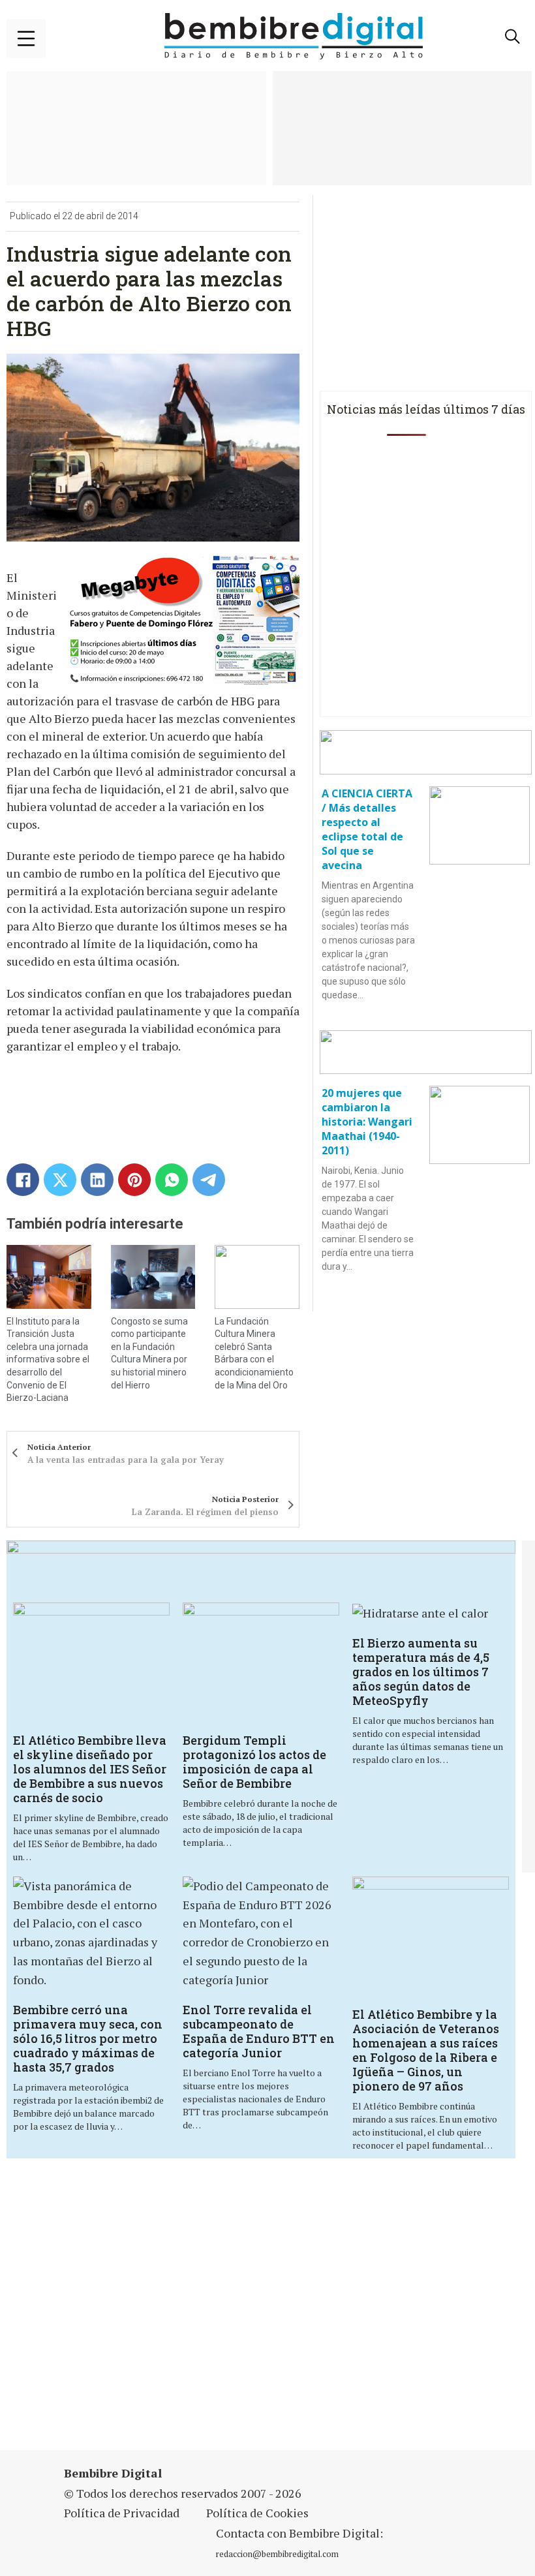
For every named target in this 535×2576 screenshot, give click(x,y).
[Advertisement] (185, 2312)
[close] (26, 38)
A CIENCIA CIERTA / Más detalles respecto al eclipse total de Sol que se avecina (367, 829)
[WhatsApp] (172, 1180)
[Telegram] (209, 1180)
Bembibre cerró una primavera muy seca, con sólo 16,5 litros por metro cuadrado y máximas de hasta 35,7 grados (88, 2038)
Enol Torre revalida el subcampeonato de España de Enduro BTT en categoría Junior (259, 2031)
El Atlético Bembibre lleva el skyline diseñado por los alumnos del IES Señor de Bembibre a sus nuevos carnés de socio (90, 1769)
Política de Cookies (257, 2513)
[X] (60, 1180)
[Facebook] (23, 1180)
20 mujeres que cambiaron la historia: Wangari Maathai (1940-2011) (367, 1122)
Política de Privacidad (122, 2513)
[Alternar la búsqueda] (512, 37)
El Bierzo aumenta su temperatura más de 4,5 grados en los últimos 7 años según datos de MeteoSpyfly (421, 1672)
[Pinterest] (134, 1180)
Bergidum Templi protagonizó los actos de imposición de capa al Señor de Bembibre (254, 1762)
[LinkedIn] (97, 1180)
